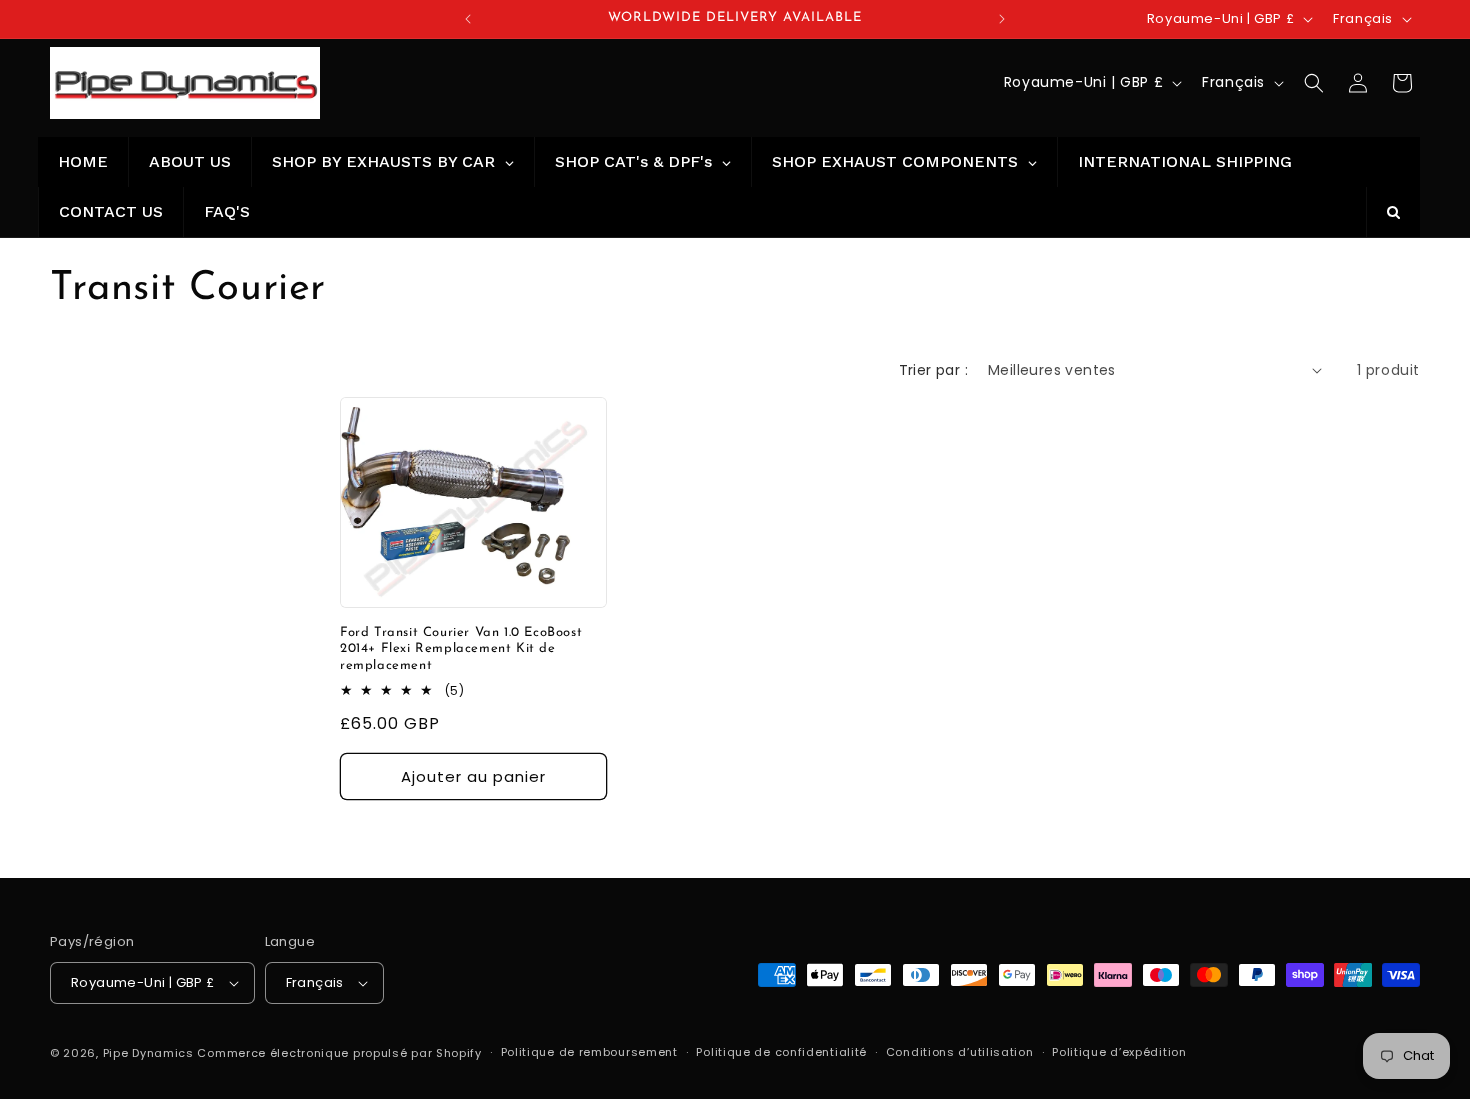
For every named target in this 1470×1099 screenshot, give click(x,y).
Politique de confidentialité (781, 1052)
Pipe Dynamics (148, 1053)
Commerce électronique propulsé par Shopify (339, 1053)
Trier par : (933, 370)
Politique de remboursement (589, 1052)
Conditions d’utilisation (960, 1052)
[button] (1314, 83)
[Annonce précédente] (468, 19)
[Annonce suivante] (1002, 19)
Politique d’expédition (1119, 1052)
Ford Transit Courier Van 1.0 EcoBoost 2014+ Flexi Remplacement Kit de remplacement (461, 648)
